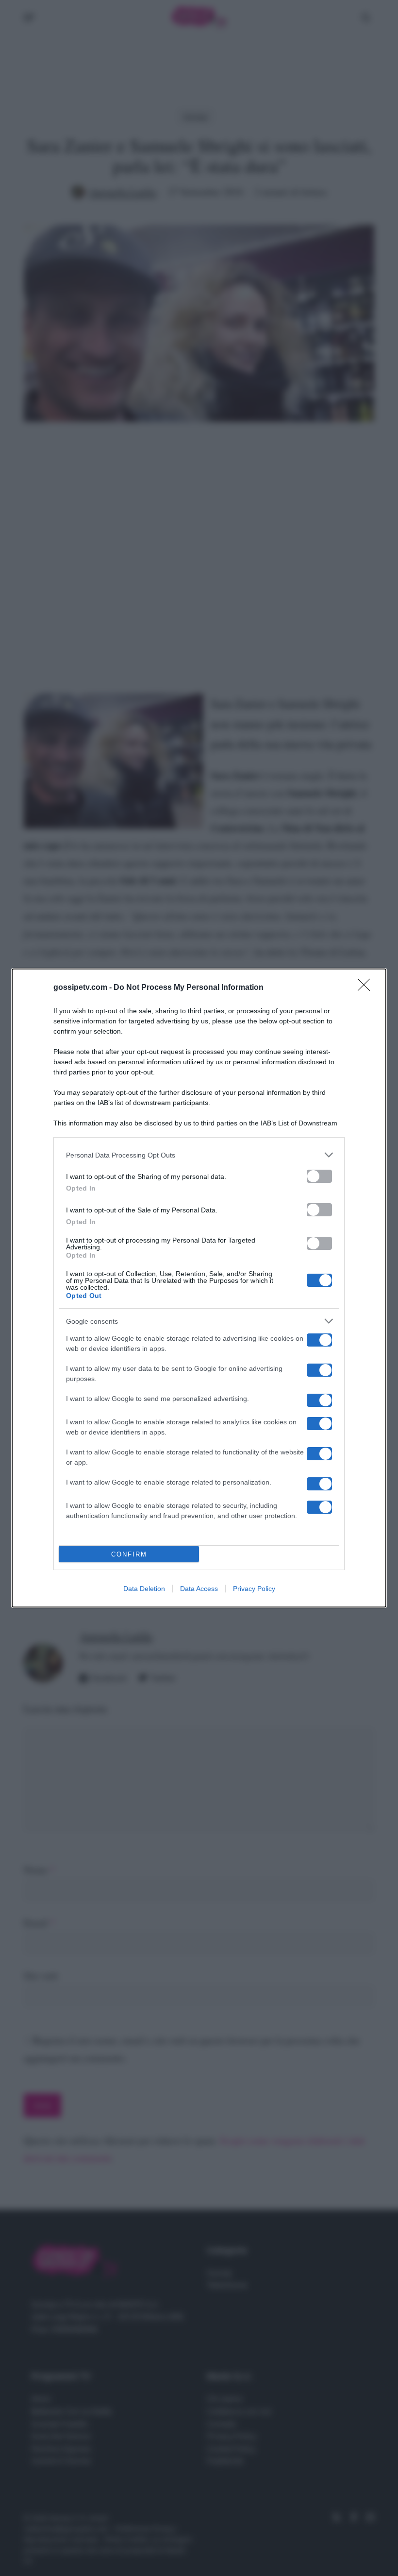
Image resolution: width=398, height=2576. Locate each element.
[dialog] (199, 1288)
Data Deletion (144, 1589)
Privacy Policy (254, 1589)
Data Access (199, 1589)
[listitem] (199, 1155)
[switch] (319, 1176)
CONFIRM (129, 1554)
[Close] (367, 988)
